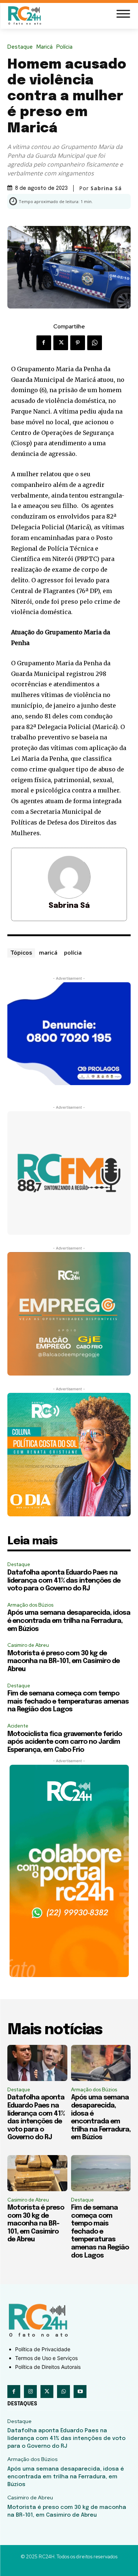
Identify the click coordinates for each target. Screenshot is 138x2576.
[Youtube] (80, 2392)
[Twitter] (61, 343)
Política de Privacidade (43, 2349)
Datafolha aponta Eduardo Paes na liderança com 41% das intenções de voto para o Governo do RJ (64, 1581)
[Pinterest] (78, 343)
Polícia (64, 47)
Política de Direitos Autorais (48, 2367)
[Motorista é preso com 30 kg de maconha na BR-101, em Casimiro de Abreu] (37, 2173)
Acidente (18, 1726)
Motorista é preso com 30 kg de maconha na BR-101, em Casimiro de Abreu (63, 1661)
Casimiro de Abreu (28, 1645)
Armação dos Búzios (30, 1605)
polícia (73, 952)
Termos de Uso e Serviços (46, 2358)
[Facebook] (44, 343)
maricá (48, 952)
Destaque (20, 47)
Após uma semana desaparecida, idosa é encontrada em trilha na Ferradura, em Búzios (69, 1621)
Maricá (45, 47)
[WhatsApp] (95, 343)
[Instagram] (30, 2392)
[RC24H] (26, 15)
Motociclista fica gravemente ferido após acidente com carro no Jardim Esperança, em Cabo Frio (65, 1742)
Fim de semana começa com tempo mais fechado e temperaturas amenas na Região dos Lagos (68, 1702)
